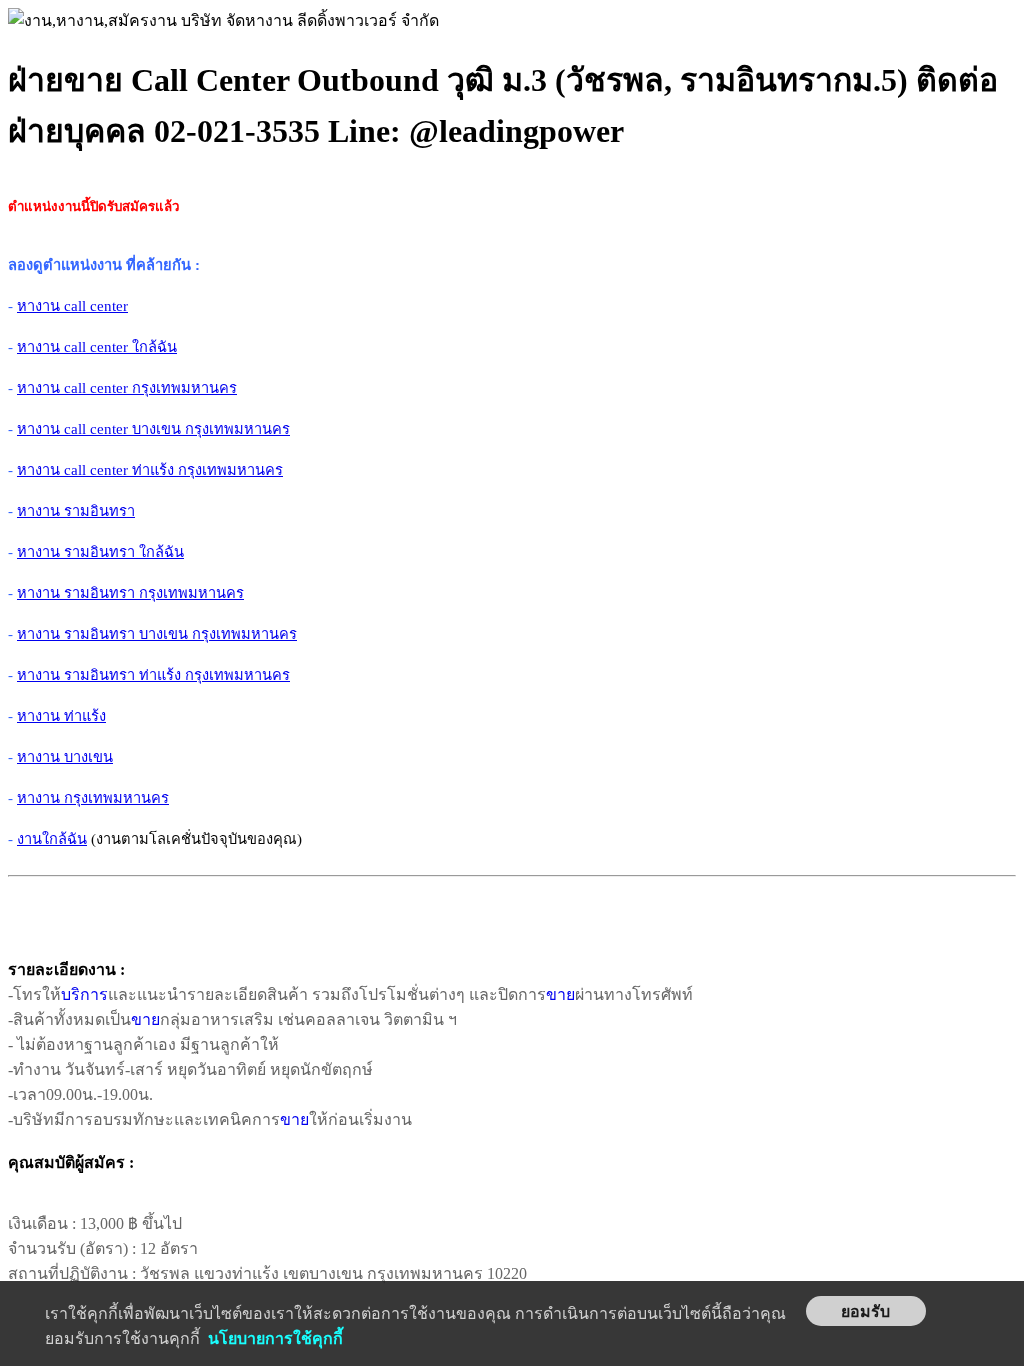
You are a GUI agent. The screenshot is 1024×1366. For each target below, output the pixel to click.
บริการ (84, 994)
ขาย (560, 994)
